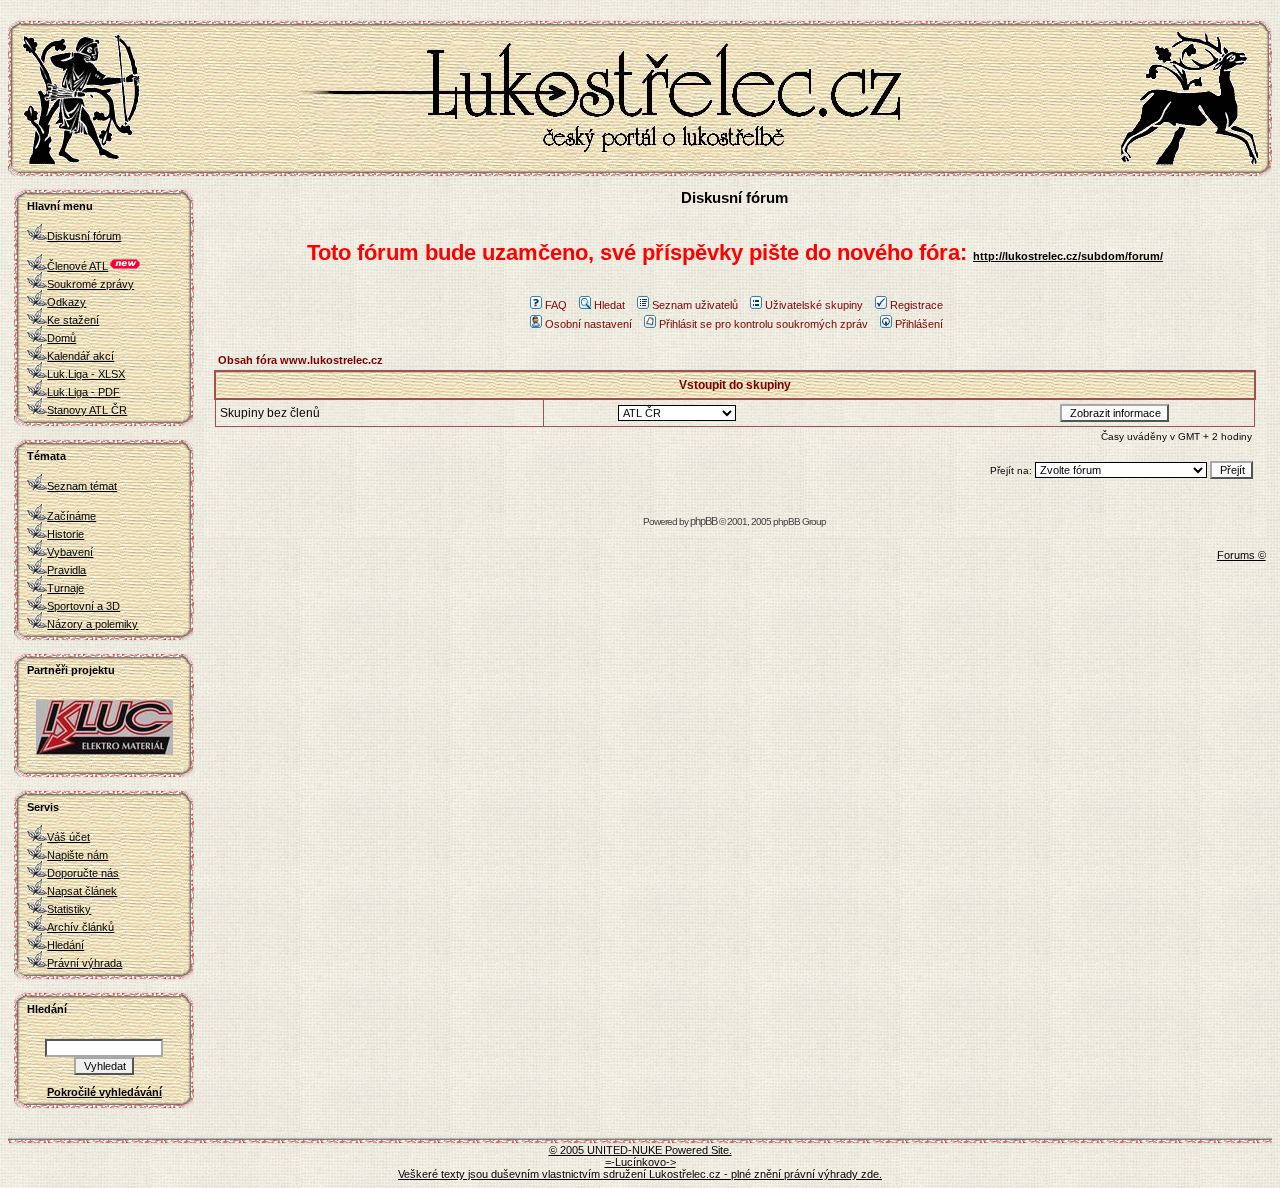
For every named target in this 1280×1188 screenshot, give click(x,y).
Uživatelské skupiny (814, 305)
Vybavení (70, 552)
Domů (61, 338)
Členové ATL (77, 266)
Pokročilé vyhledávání (104, 1092)
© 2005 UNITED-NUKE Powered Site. (640, 1150)
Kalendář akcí (80, 356)
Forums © (1241, 555)
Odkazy (66, 302)
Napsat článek (82, 891)
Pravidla (66, 570)
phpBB (703, 521)
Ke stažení (73, 320)
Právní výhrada (84, 963)
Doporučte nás (83, 873)
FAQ (556, 305)
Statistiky (69, 909)
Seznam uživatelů (695, 305)
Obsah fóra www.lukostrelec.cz (300, 360)
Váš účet (68, 837)
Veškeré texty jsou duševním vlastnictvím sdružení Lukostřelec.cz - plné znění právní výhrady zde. (640, 1174)
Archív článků (80, 927)
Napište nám (77, 855)
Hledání (65, 945)
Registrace (916, 305)
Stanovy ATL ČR (87, 410)
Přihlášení (919, 324)
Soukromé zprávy (90, 284)
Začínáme (71, 516)
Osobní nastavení (588, 324)
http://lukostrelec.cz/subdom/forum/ (1068, 256)
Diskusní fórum (84, 236)
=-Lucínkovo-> (640, 1162)
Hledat (609, 305)
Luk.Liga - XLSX (86, 374)
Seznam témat (82, 486)
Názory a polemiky (92, 624)
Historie (65, 534)
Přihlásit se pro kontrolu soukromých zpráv (763, 324)
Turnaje (65, 588)
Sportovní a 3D (83, 606)
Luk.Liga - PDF (83, 392)
